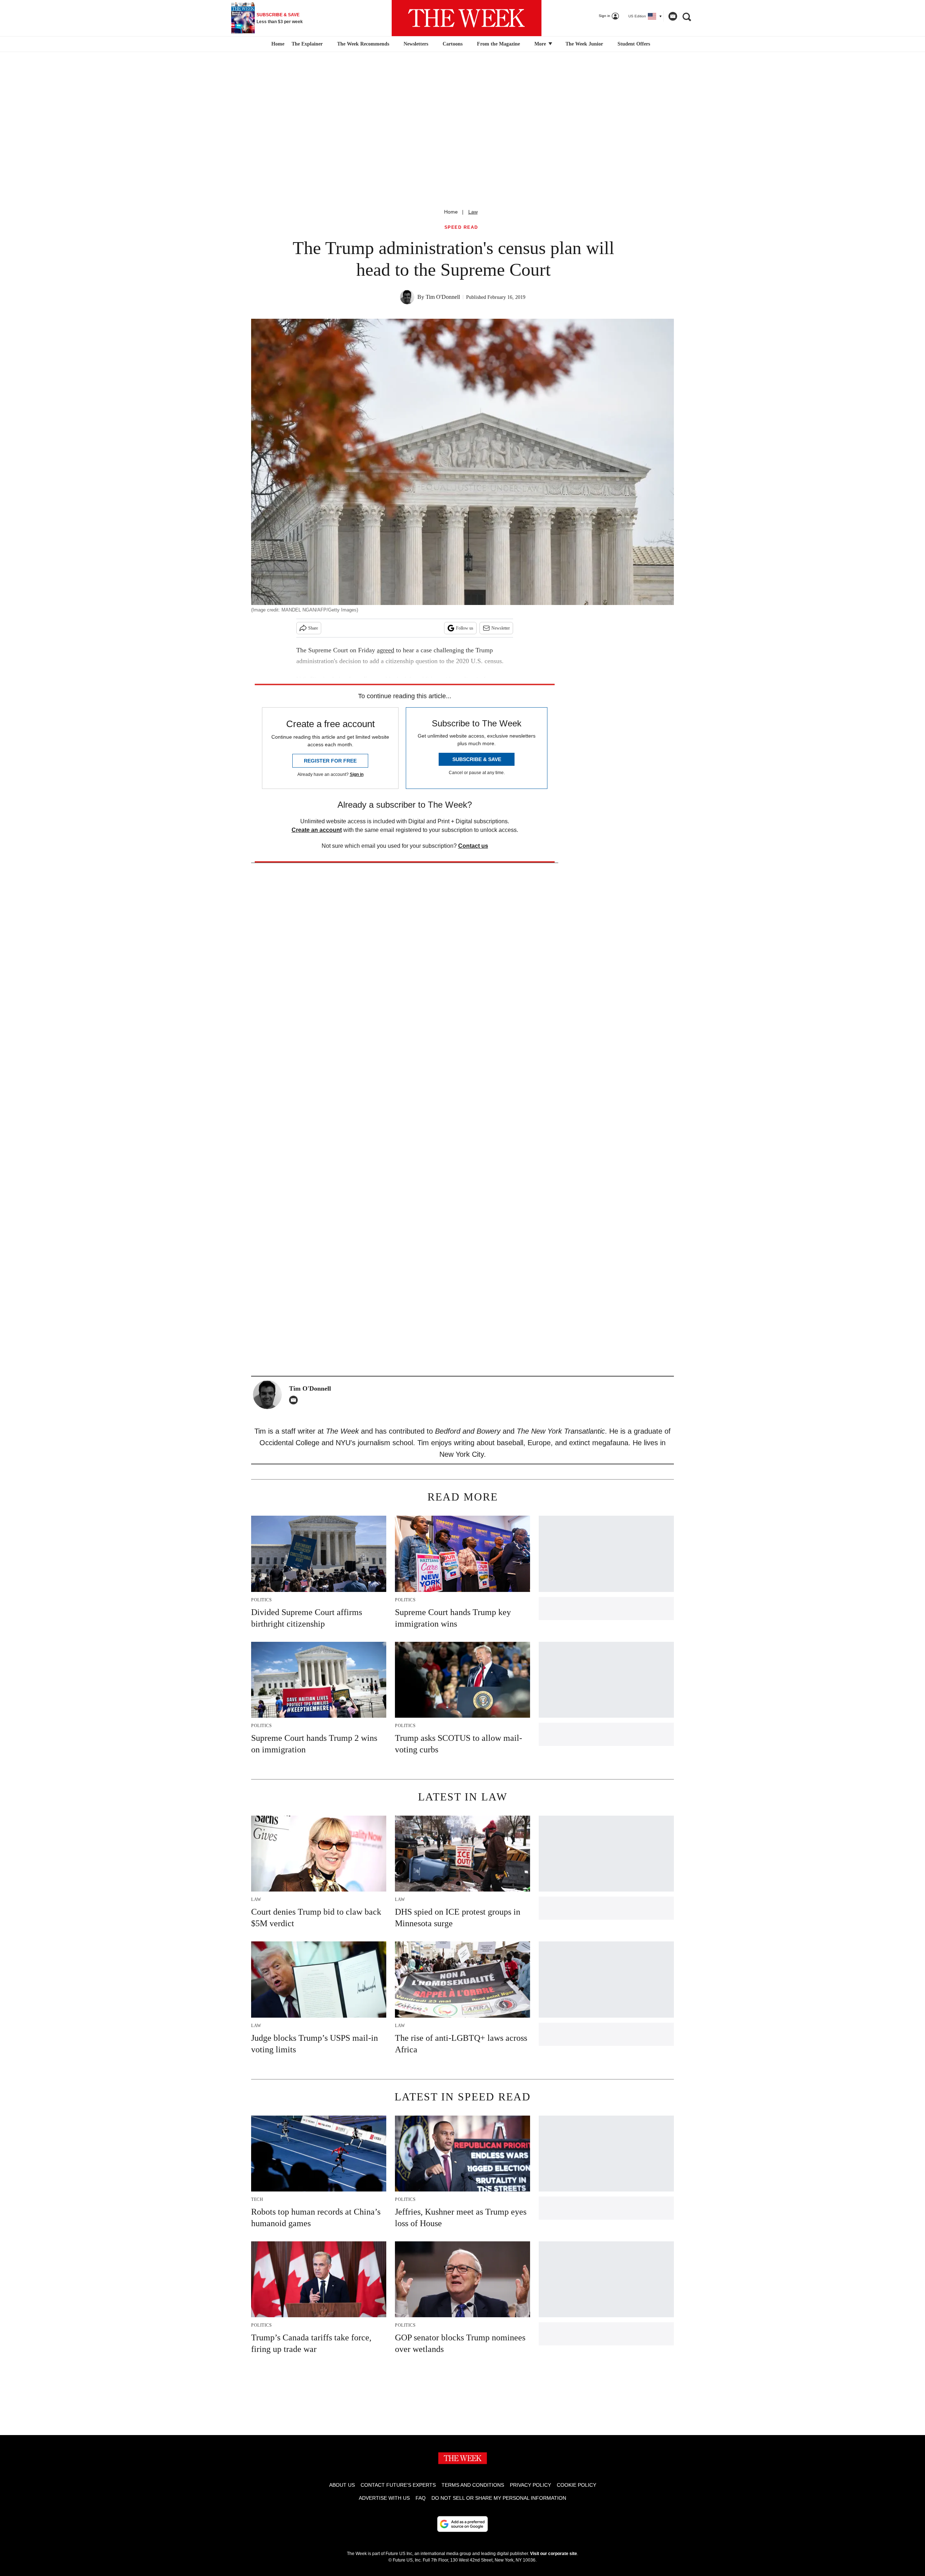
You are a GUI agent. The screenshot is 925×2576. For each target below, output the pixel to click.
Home (451, 212)
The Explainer (307, 44)
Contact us (473, 846)
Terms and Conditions (473, 2485)
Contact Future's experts (398, 2485)
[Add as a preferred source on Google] (462, 2524)
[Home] (277, 44)
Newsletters (416, 44)
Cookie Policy (576, 2485)
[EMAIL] (295, 1400)
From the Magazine (498, 44)
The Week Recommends (363, 44)
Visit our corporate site (554, 2554)
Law (473, 212)
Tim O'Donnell (443, 297)
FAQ (421, 2498)
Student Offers (634, 44)
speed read (461, 227)
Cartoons (453, 44)
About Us (342, 2485)
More (541, 44)
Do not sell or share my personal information (499, 2498)
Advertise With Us (384, 2498)
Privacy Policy (530, 2485)
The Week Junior (584, 44)
